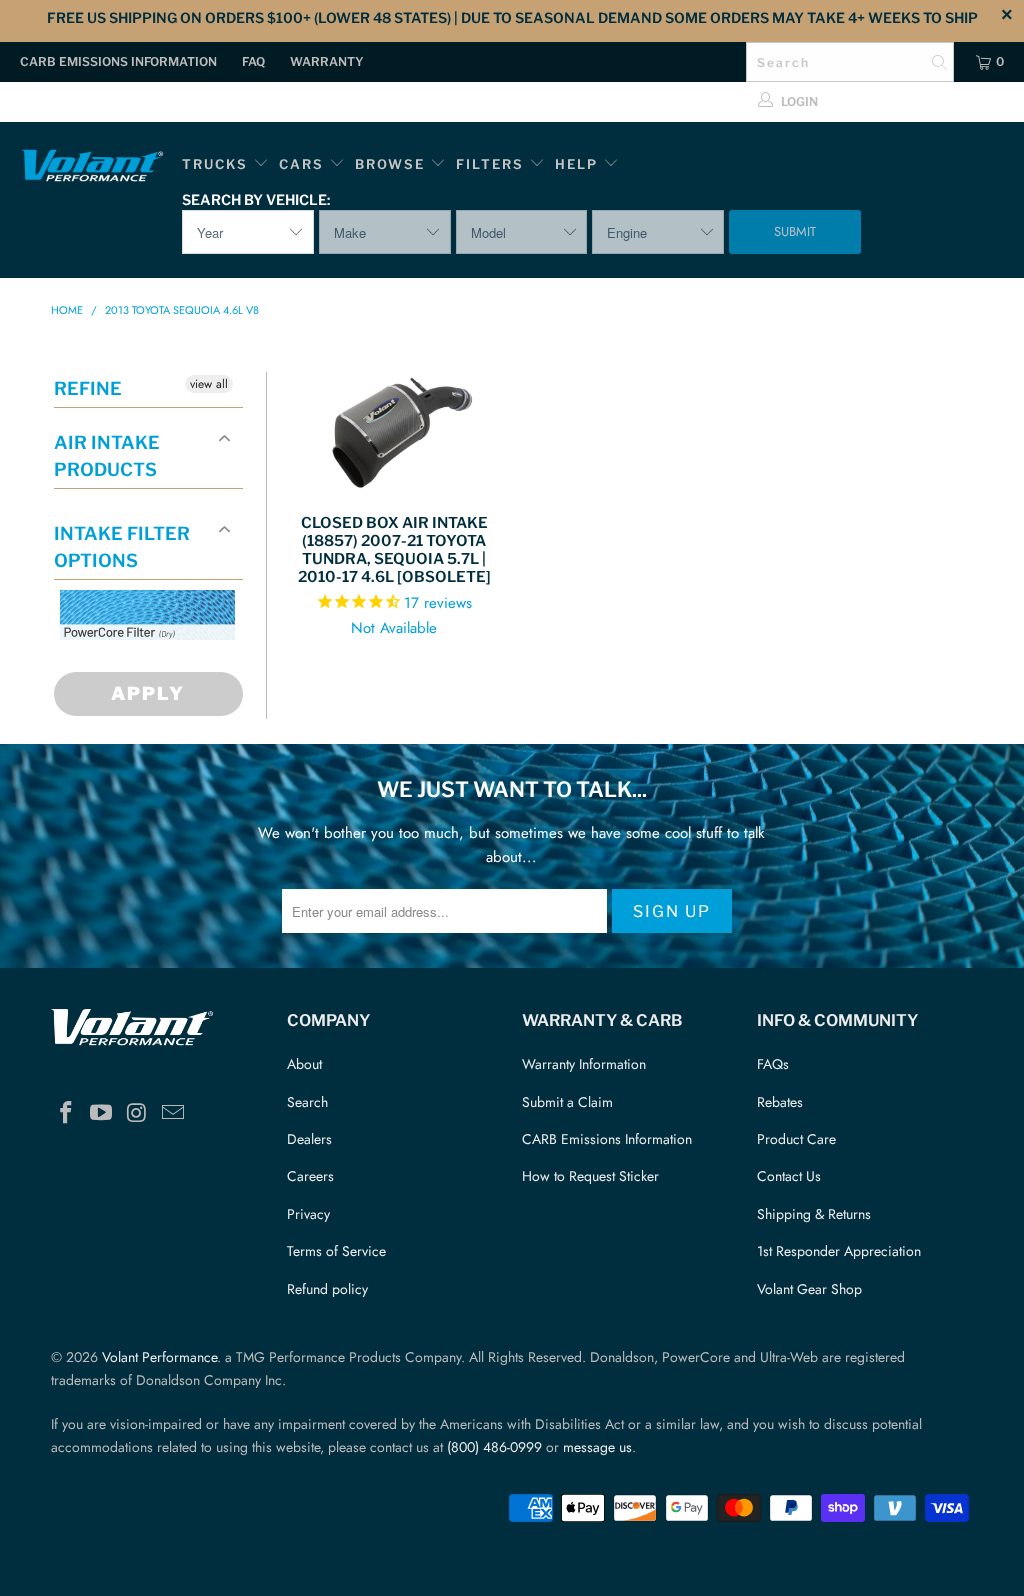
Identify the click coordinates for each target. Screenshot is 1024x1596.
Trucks (215, 164)
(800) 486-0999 (494, 1447)
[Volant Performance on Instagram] (138, 1113)
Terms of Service (336, 1251)
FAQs (773, 1064)
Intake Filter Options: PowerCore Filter (141, 663)
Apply (148, 693)
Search (307, 1102)
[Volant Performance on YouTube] (102, 1113)
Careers (310, 1176)
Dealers (309, 1139)
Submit (795, 231)
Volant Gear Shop (809, 1289)
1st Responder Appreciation (839, 1251)
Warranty (327, 61)
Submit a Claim (567, 1102)
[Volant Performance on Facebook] (66, 1113)
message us (597, 1447)
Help (576, 164)
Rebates (780, 1102)
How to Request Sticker (590, 1176)
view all (209, 384)
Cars (301, 164)
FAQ (253, 61)
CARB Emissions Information (118, 61)
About (304, 1064)
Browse (390, 164)
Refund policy (327, 1289)
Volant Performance (159, 1357)
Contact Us (789, 1176)
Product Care (796, 1139)
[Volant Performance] (92, 168)
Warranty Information (584, 1064)
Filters (492, 164)
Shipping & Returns (814, 1214)
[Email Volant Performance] (173, 1113)
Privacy (308, 1214)
